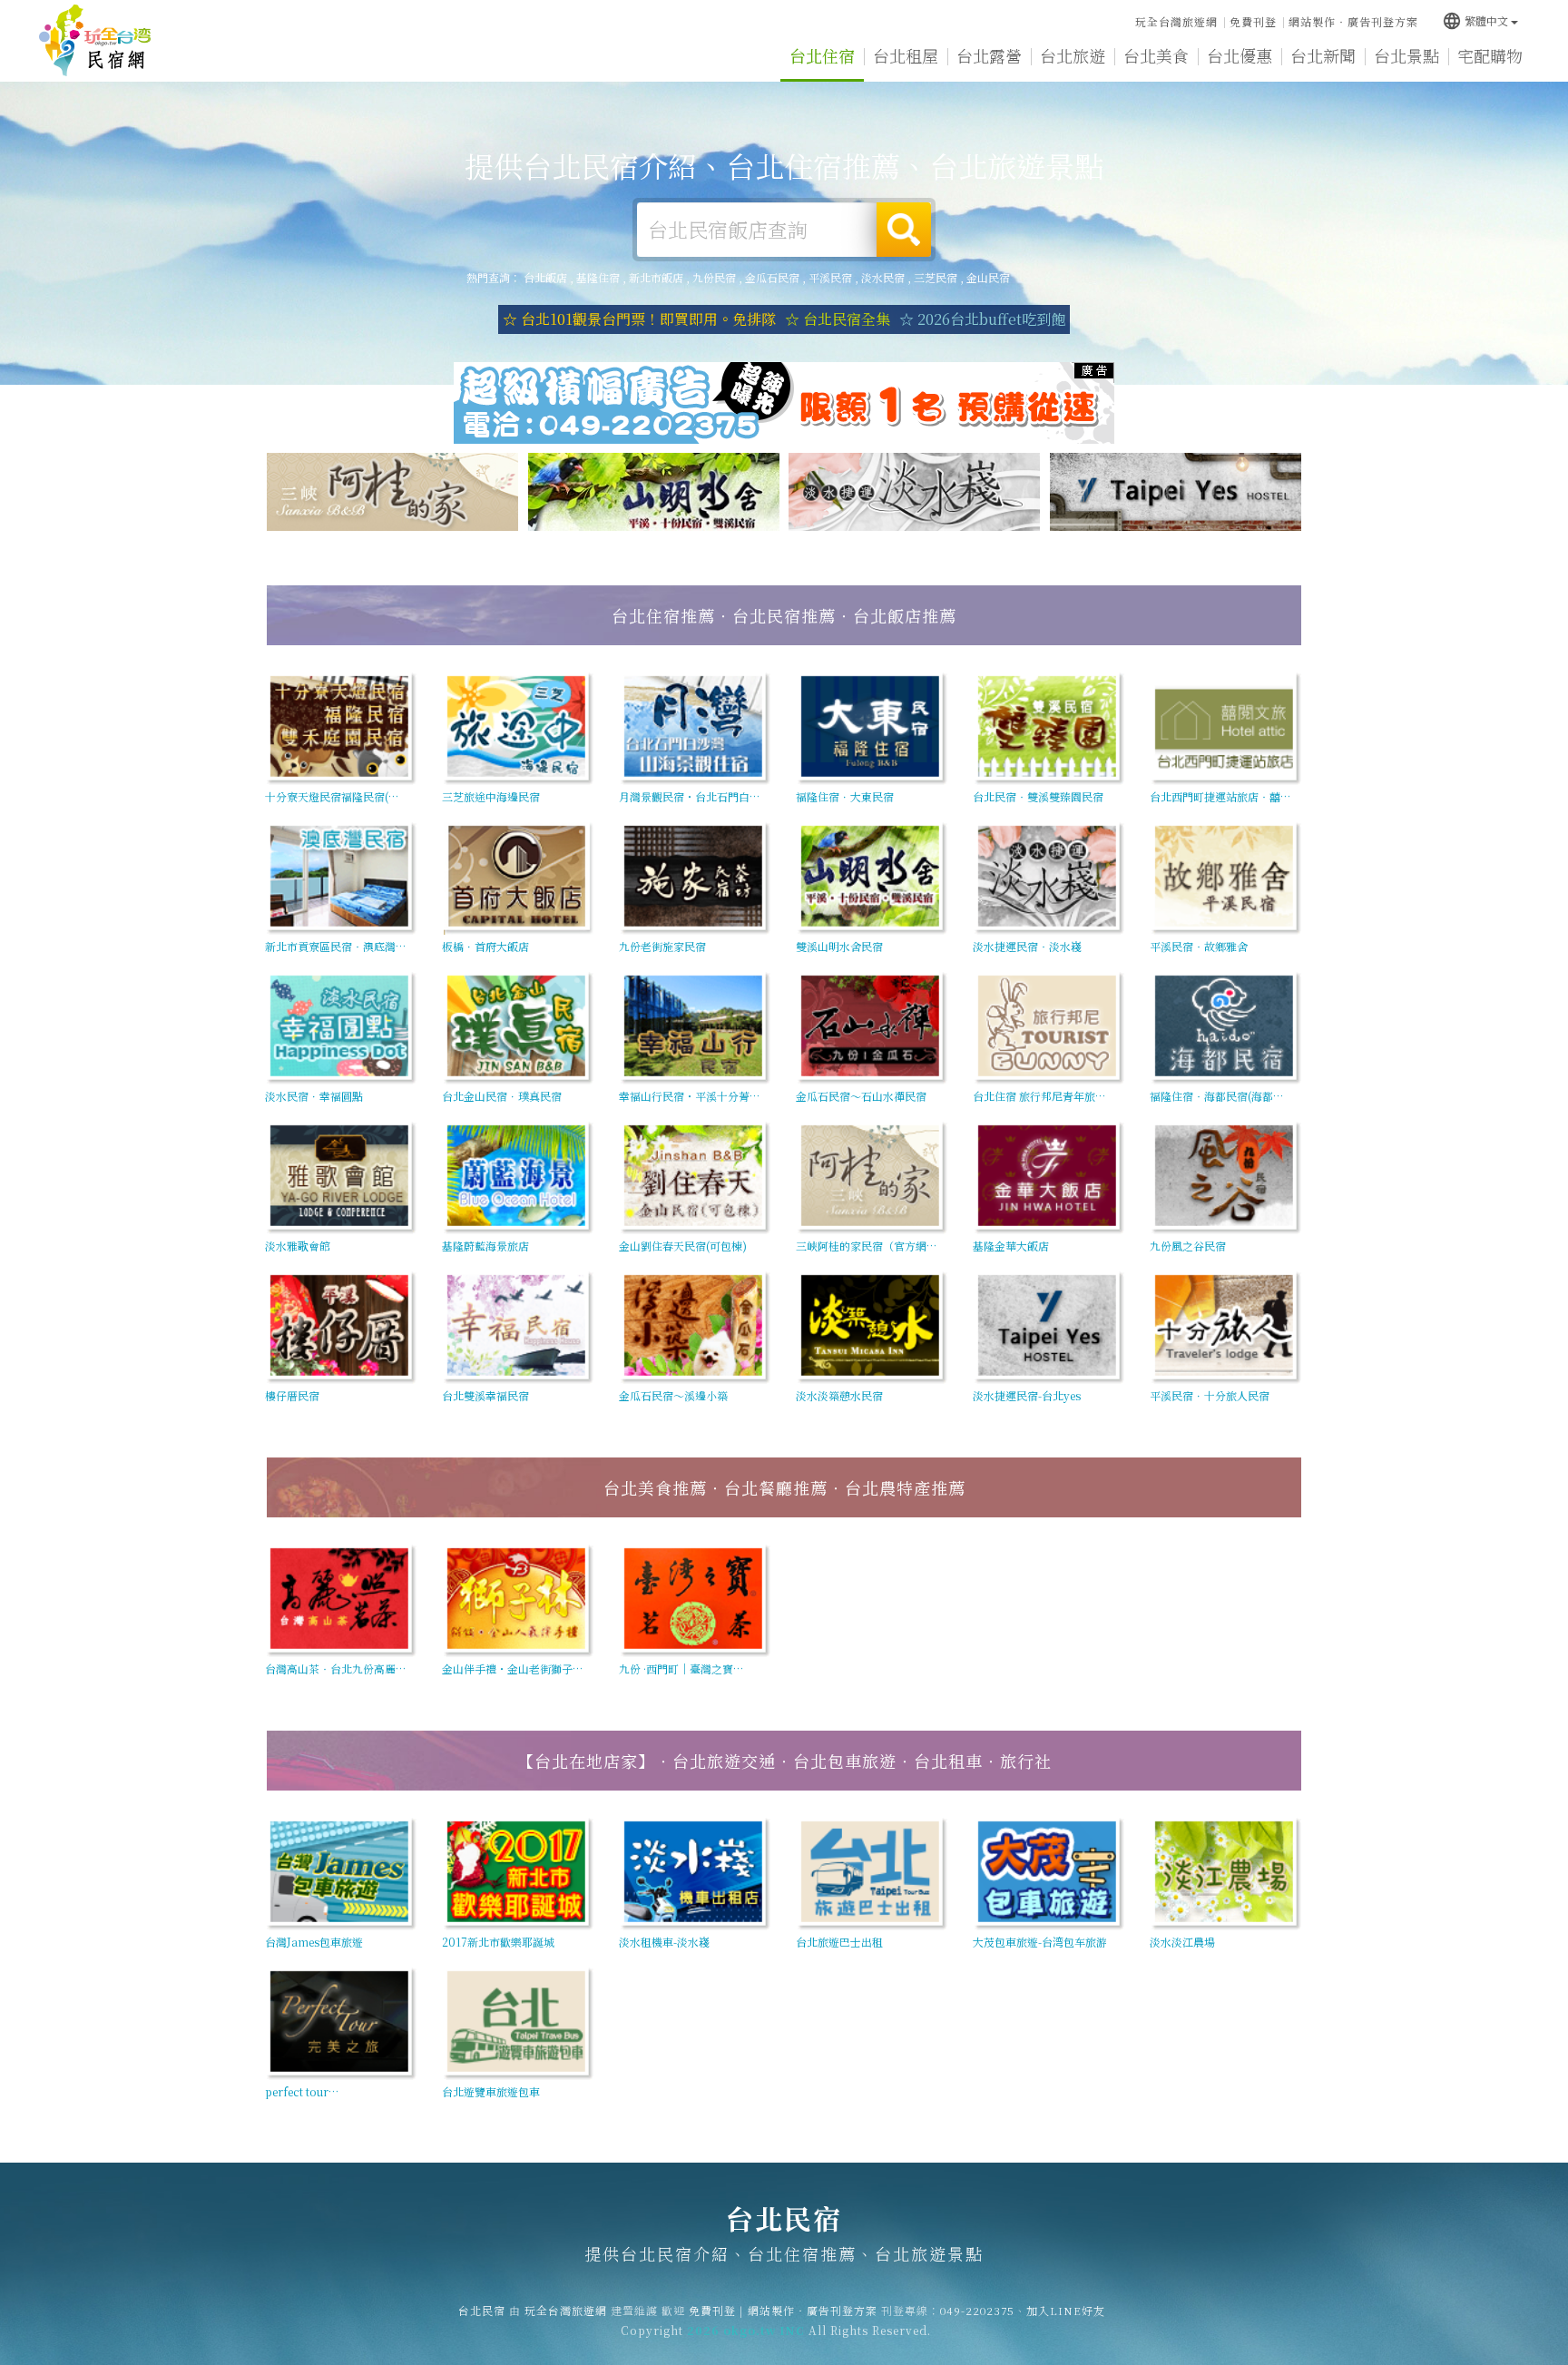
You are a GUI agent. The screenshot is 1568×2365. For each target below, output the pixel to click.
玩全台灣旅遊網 (1176, 21)
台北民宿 (95, 41)
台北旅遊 (1073, 55)
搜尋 (904, 230)
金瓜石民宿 (772, 277)
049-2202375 (977, 2310)
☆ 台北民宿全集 (838, 319)
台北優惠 (1240, 55)
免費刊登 (1253, 21)
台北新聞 (1323, 55)
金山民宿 (988, 277)
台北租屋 (906, 55)
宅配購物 (1490, 55)
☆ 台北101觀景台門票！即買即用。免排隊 (639, 319)
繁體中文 (1475, 20)
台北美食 (1156, 55)
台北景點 (1406, 55)
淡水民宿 (883, 277)
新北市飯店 (656, 277)
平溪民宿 (830, 277)
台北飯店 (545, 277)
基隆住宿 (598, 277)
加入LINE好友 (1066, 2310)
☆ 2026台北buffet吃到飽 (982, 319)
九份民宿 (714, 277)
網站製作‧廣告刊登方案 (1353, 21)
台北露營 (989, 55)
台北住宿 (822, 55)
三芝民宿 (936, 277)
